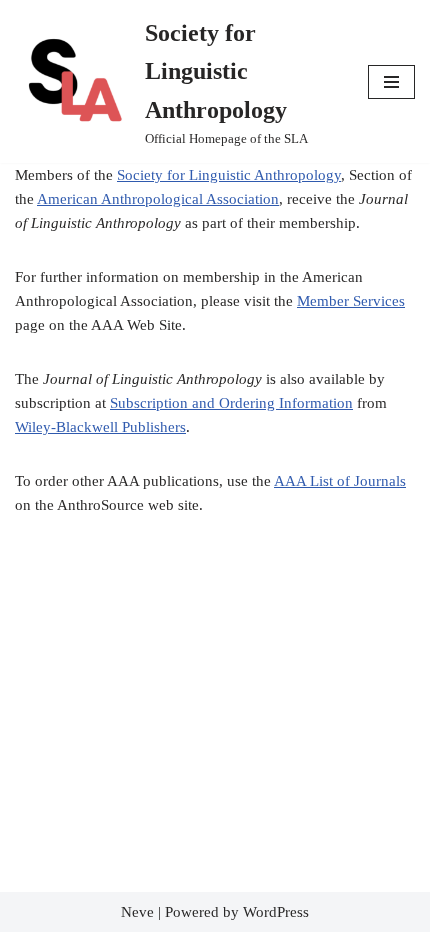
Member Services (351, 301)
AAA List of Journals (340, 481)
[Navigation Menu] (391, 82)
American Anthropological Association (158, 199)
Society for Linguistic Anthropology (229, 175)
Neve (137, 912)
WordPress (276, 912)
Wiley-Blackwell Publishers (100, 427)
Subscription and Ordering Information (231, 403)
